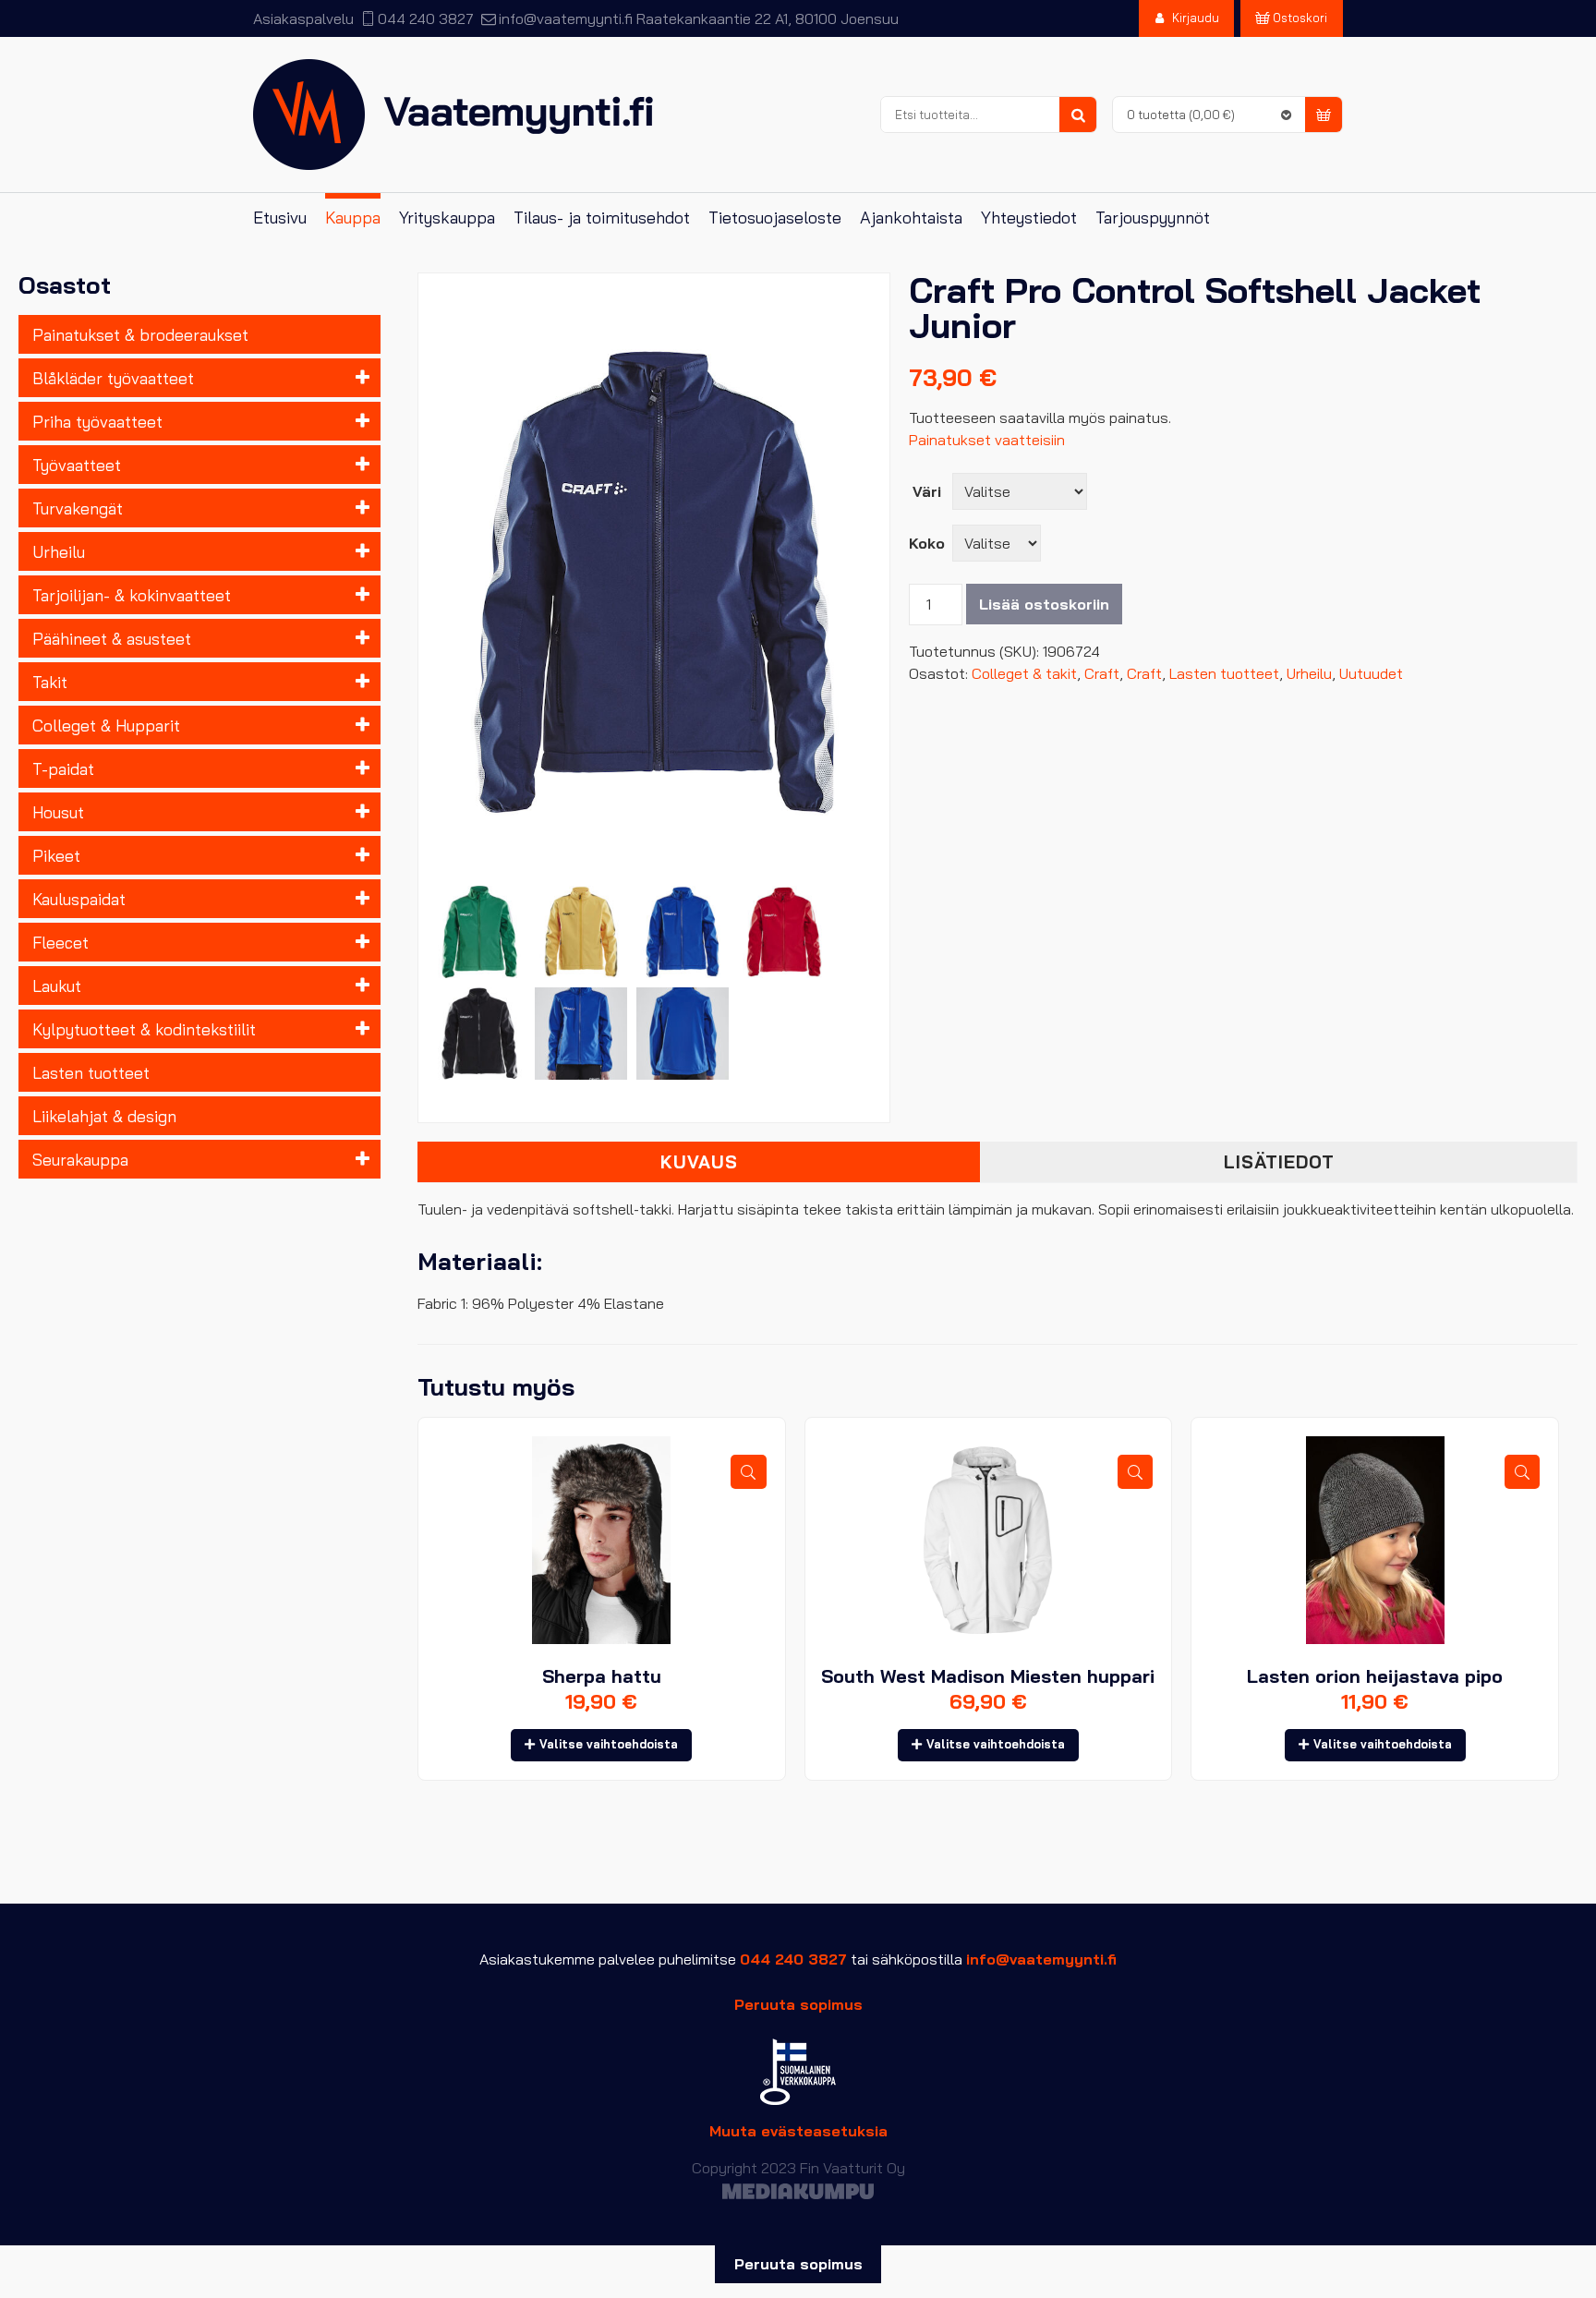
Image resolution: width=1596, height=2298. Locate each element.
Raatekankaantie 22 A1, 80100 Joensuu (768, 18)
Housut (58, 812)
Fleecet (60, 942)
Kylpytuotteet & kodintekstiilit (144, 1029)
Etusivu (280, 218)
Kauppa (353, 218)
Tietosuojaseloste (775, 218)
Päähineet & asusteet (112, 638)
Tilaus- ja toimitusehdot (602, 218)
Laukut (57, 986)
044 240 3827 (426, 18)
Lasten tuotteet (91, 1072)
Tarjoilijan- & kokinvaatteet (132, 595)
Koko (927, 543)
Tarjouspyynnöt (1153, 218)
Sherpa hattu (602, 1676)
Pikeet (56, 855)
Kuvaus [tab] (699, 1162)
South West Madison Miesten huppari (988, 1676)
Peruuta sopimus (798, 2004)
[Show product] (748, 1472)
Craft (1102, 673)
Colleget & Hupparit (106, 725)
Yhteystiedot (1029, 218)
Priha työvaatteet (97, 421)
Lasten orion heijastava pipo (1375, 1676)
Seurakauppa (80, 1159)
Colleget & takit (1024, 673)
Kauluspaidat (79, 899)
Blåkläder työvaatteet (113, 378)
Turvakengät (78, 508)
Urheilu (59, 551)
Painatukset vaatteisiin (987, 440)
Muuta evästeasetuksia (798, 2131)
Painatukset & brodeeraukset (140, 334)
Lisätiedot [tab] (1279, 1162)
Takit (50, 682)
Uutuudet (1371, 673)
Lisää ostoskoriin (1044, 604)
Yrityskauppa (447, 218)
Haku (1078, 115)
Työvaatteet (77, 465)
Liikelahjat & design (104, 1116)
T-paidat (63, 768)
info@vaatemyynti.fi (565, 18)
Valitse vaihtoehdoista (609, 1744)
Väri (927, 491)
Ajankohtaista (911, 218)
